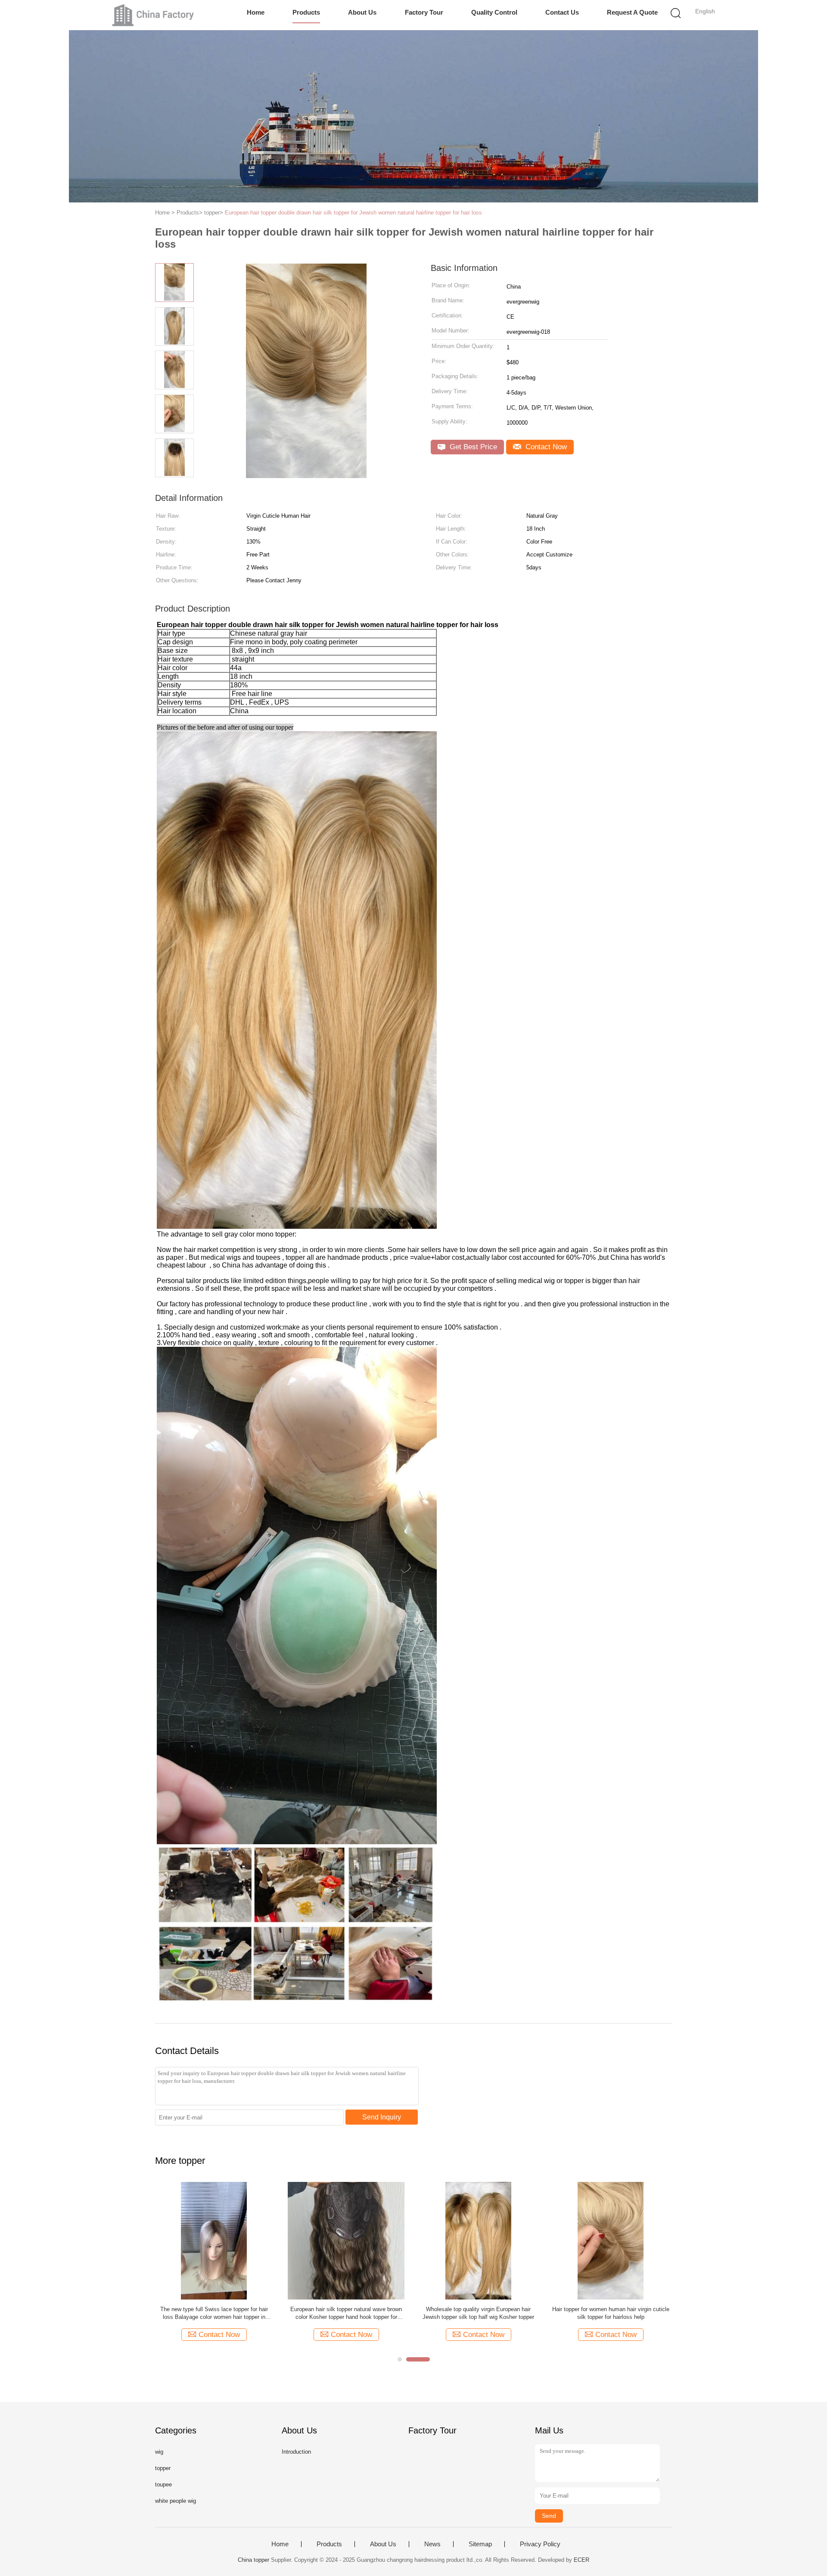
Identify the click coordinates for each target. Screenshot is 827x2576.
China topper (253, 2560)
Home (256, 12)
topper (163, 2468)
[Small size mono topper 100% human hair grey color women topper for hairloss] (346, 2240)
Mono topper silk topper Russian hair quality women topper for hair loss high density (479, 2313)
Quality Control (494, 12)
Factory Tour (424, 12)
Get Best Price (472, 447)
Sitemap (480, 2544)
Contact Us (562, 12)
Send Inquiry (382, 2117)
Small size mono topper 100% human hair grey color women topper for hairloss (346, 2313)
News (432, 2544)
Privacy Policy (540, 2544)
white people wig (176, 2501)
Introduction (296, 2452)
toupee (163, 2484)
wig (159, 2452)
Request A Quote (632, 12)
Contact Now (545, 447)
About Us (362, 12)
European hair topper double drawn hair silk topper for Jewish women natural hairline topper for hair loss (353, 213)
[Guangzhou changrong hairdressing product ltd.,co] (154, 15)
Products (306, 12)
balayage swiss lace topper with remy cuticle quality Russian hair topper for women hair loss (214, 2313)
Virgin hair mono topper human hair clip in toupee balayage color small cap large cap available (611, 2313)
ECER (581, 2560)
